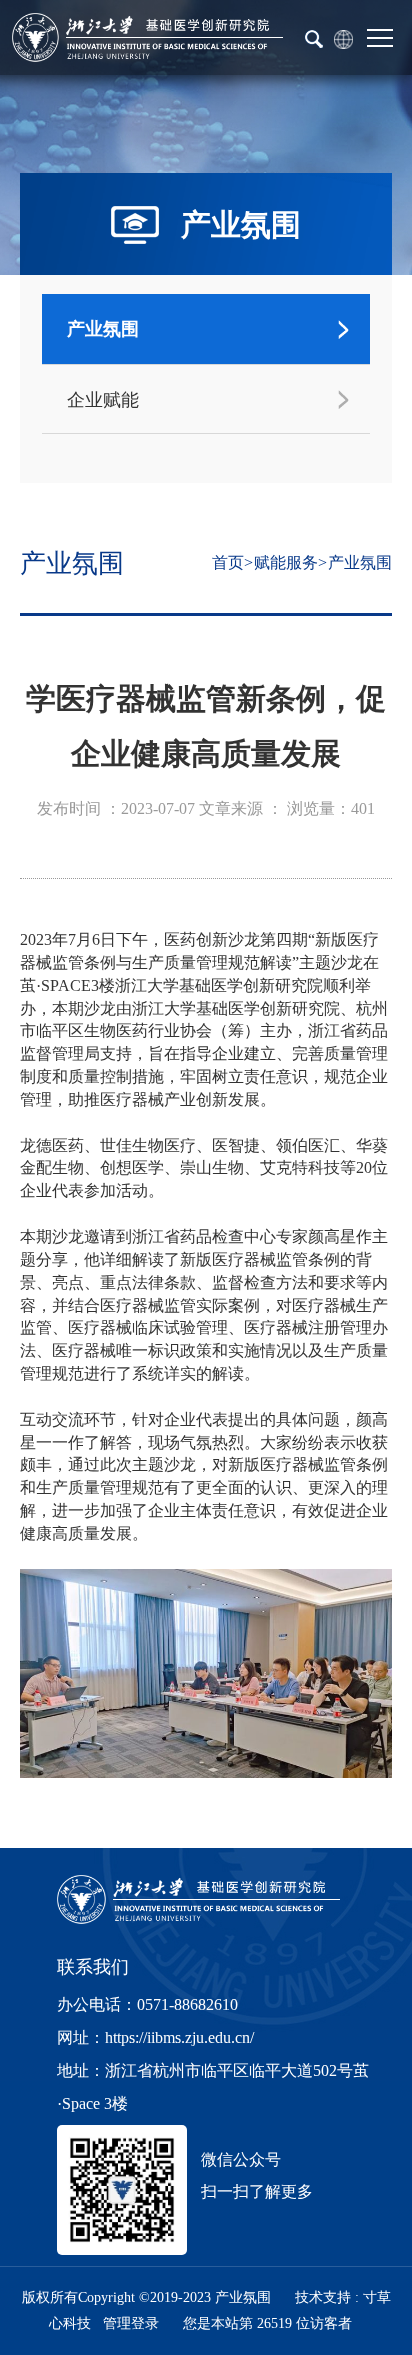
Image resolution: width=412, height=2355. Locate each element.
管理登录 (131, 2323)
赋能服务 (286, 562)
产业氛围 (360, 562)
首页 (228, 562)
